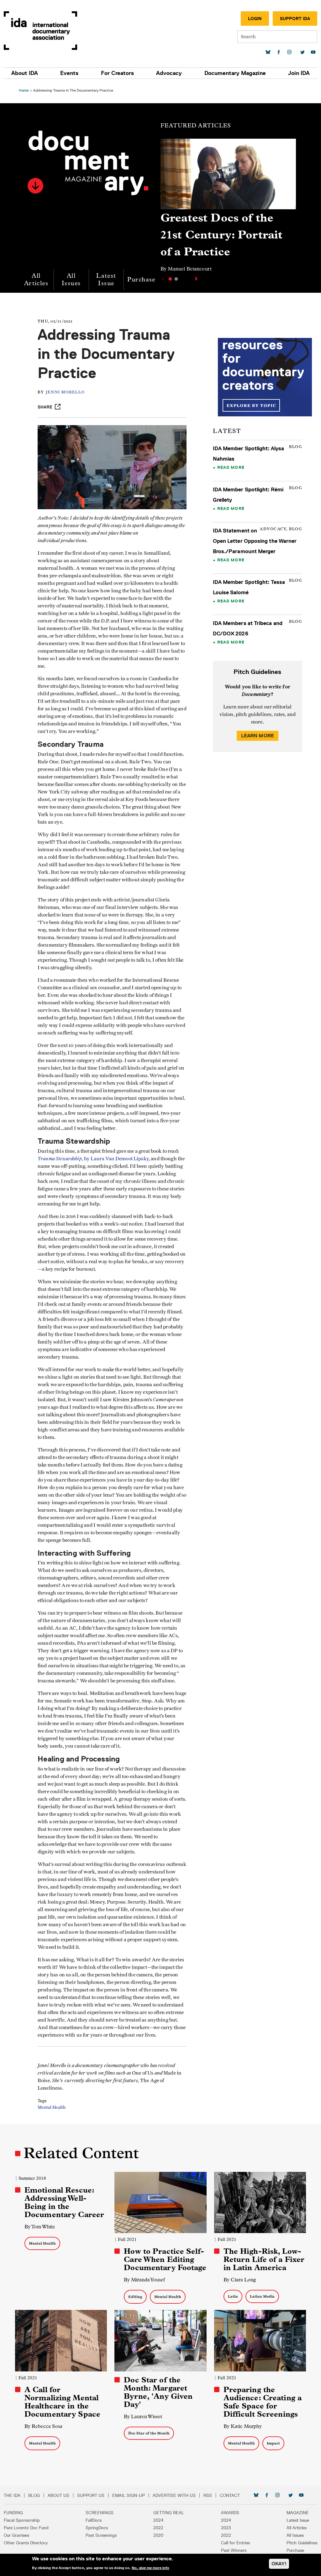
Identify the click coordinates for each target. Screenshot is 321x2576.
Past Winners (234, 2550)
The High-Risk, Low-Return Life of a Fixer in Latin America (264, 2259)
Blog (34, 2495)
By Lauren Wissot (143, 2416)
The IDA (12, 2495)
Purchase (141, 279)
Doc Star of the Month (149, 2433)
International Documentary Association (40, 31)
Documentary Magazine (235, 73)
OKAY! (279, 2564)
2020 (158, 2535)
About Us (58, 2495)
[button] (35, 186)
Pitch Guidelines (302, 2543)
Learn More (258, 736)
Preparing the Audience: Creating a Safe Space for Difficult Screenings (263, 2402)
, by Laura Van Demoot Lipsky (93, 1159)
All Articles (36, 279)
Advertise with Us (174, 2495)
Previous (162, 279)
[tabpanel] (228, 208)
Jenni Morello (65, 392)
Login (255, 19)
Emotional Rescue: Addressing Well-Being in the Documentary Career (64, 2202)
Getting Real (169, 2513)
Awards (230, 2513)
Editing (135, 2297)
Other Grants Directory (26, 2543)
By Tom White (40, 2227)
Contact (230, 2495)
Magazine (298, 2513)
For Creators (117, 73)
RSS (208, 2495)
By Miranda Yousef (144, 2280)
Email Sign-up (129, 2495)
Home (24, 90)
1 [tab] (170, 279)
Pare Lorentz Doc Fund (26, 2528)
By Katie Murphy (243, 2426)
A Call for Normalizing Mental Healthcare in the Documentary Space (62, 2402)
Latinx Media (262, 2296)
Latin (233, 2296)
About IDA (25, 73)
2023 (226, 2528)
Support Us (91, 2495)
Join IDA (299, 73)
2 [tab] (176, 279)
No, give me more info (150, 2568)
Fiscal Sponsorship (22, 2520)
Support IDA (295, 19)
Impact (273, 2443)
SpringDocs (97, 2528)
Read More (231, 467)
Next (197, 279)
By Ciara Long (240, 2280)
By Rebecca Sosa (43, 2426)
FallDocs (94, 2520)
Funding (13, 2513)
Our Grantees (16, 2535)
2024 (158, 2520)
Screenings (100, 2513)
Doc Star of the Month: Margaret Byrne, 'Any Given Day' (158, 2392)
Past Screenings (101, 2535)
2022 (158, 2528)
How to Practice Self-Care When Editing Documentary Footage (165, 2259)
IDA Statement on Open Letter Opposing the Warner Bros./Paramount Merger (255, 541)
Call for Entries (235, 2543)
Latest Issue (106, 279)
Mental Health (52, 2108)
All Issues (71, 279)
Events (69, 73)
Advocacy (169, 73)
